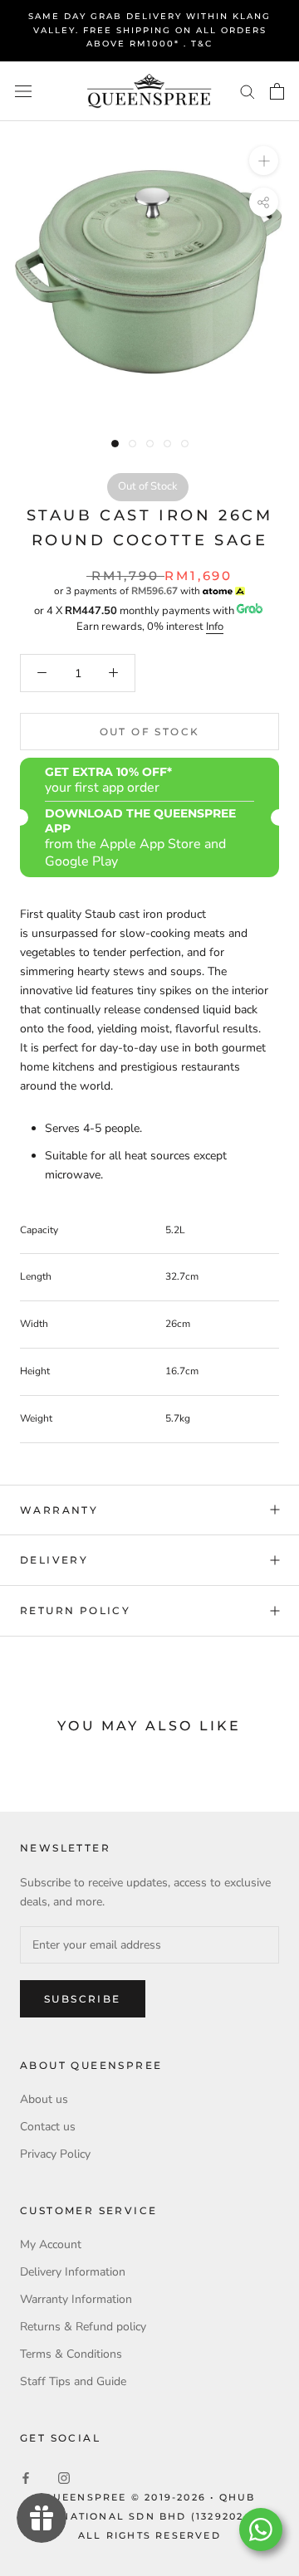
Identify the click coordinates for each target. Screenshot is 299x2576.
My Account (51, 2244)
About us (44, 2099)
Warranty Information (76, 2299)
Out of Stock (150, 732)
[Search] (248, 91)
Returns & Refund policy (83, 2327)
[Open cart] (277, 91)
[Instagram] (64, 2478)
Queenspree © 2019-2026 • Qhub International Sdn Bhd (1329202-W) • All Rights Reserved (150, 2516)
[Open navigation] (23, 91)
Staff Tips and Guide (73, 2381)
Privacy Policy (55, 2154)
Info (215, 627)
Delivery (54, 1560)
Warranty (59, 1510)
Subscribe (83, 1999)
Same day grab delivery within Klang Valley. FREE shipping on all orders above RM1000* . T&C (149, 30)
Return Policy (75, 1610)
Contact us (48, 2127)
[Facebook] (26, 2478)
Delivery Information (73, 2272)
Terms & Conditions (71, 2354)
